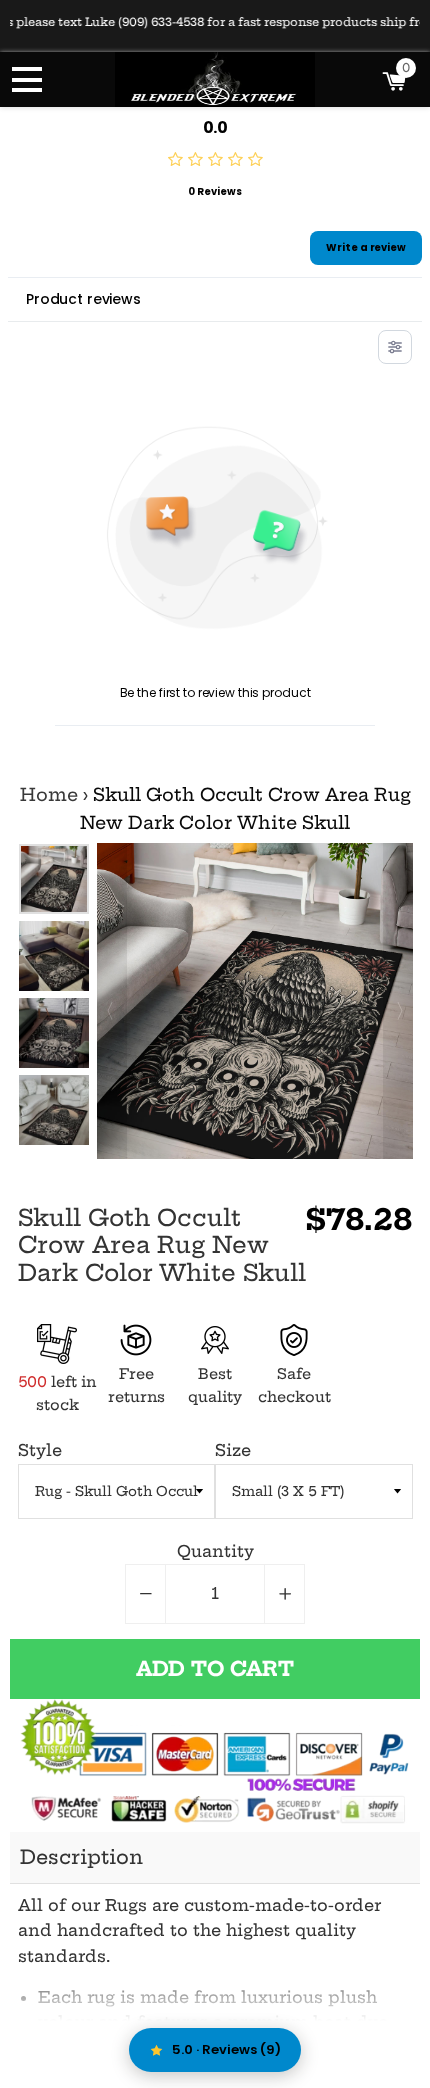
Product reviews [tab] (83, 299)
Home (49, 795)
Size (233, 1450)
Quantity (215, 1551)
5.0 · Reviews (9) (226, 2049)
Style (40, 1450)
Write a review (366, 247)
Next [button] (53, 1126)
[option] (54, 879)
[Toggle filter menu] (395, 347)
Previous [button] (53, 863)
